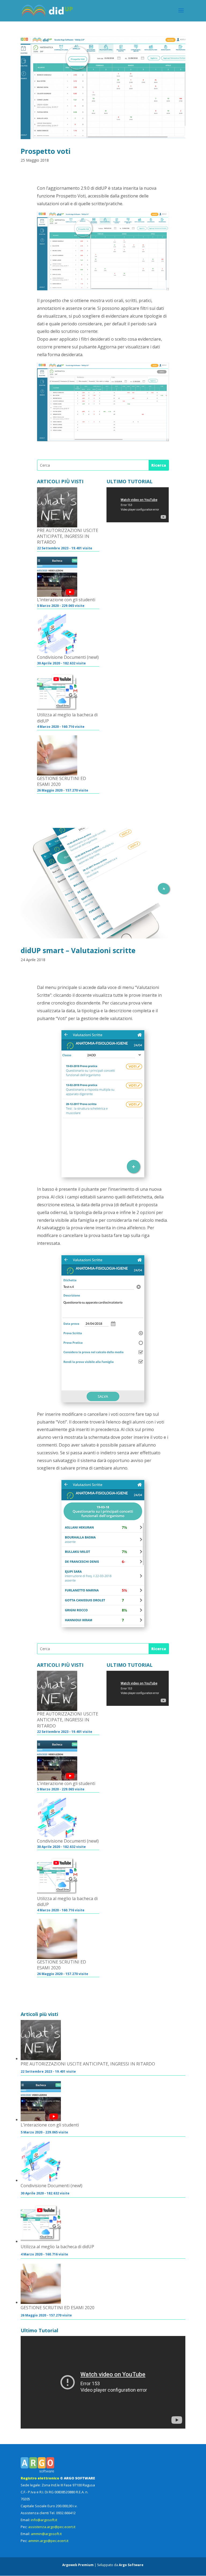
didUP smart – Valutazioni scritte (78, 950)
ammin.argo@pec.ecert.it (48, 2541)
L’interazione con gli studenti (66, 600)
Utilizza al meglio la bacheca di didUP (67, 718)
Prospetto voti (46, 151)
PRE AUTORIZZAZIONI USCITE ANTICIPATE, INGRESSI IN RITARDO (68, 536)
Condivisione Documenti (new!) (68, 657)
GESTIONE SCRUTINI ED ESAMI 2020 (62, 781)
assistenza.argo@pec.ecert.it (52, 2527)
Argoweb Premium (78, 2565)
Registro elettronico (40, 2478)
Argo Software (131, 2565)
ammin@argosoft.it (46, 2534)
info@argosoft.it (44, 2520)
